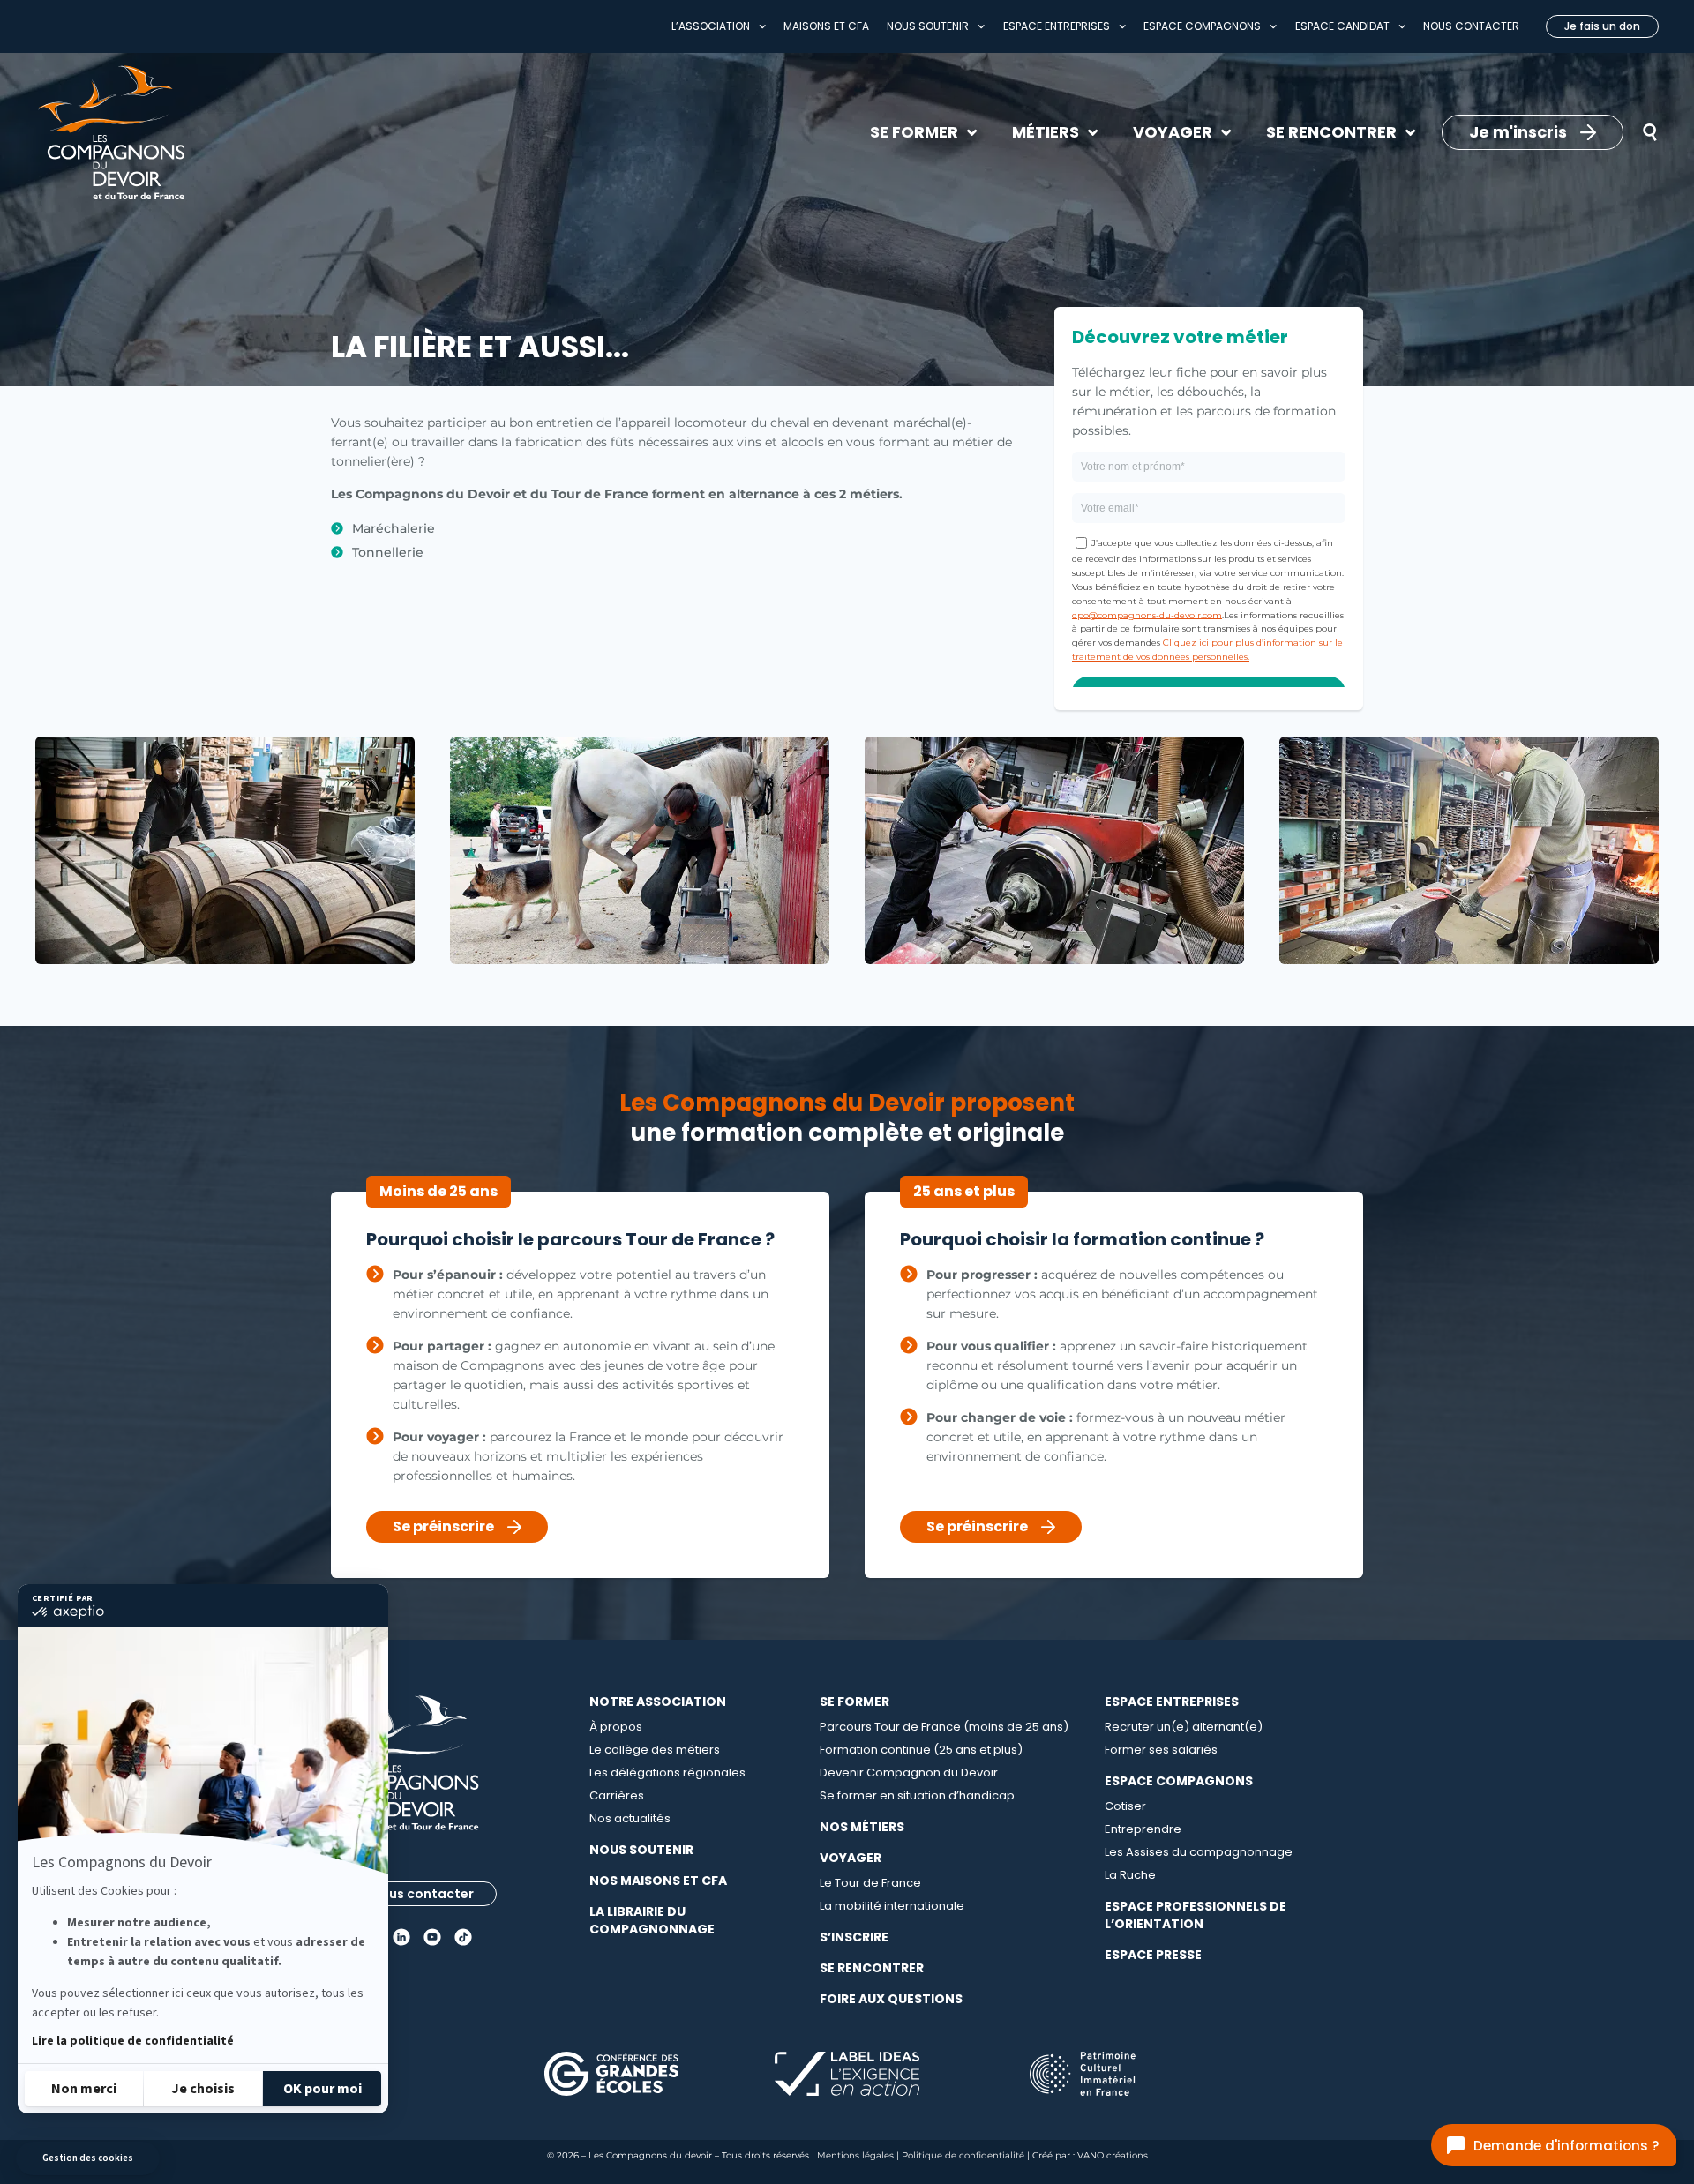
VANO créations (1113, 2155)
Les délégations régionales (667, 1773)
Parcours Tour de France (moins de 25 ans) (944, 1727)
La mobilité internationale (892, 1906)
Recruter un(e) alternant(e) (1184, 1727)
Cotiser (1125, 1806)
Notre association (658, 1702)
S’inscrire (854, 1937)
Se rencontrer (872, 1968)
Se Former (854, 1702)
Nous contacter (1471, 26)
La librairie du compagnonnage (652, 1920)
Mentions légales (855, 2155)
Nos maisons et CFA (658, 1881)
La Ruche (1130, 1875)
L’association (711, 26)
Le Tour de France (870, 1883)
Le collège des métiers (655, 1750)
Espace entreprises (1057, 26)
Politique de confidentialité (963, 2155)
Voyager (851, 1858)
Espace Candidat (1342, 26)
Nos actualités (630, 1818)
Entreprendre (1143, 1829)
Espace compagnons (1202, 26)
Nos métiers (862, 1827)
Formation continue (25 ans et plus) (921, 1750)
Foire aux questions (891, 1999)
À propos (616, 1727)
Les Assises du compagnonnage (1199, 1852)
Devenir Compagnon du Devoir (909, 1773)
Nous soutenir (928, 26)
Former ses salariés (1161, 1750)
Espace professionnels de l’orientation (1196, 1915)
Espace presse (1153, 1955)
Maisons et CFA (826, 26)
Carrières (617, 1795)
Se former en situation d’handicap (917, 1795)
